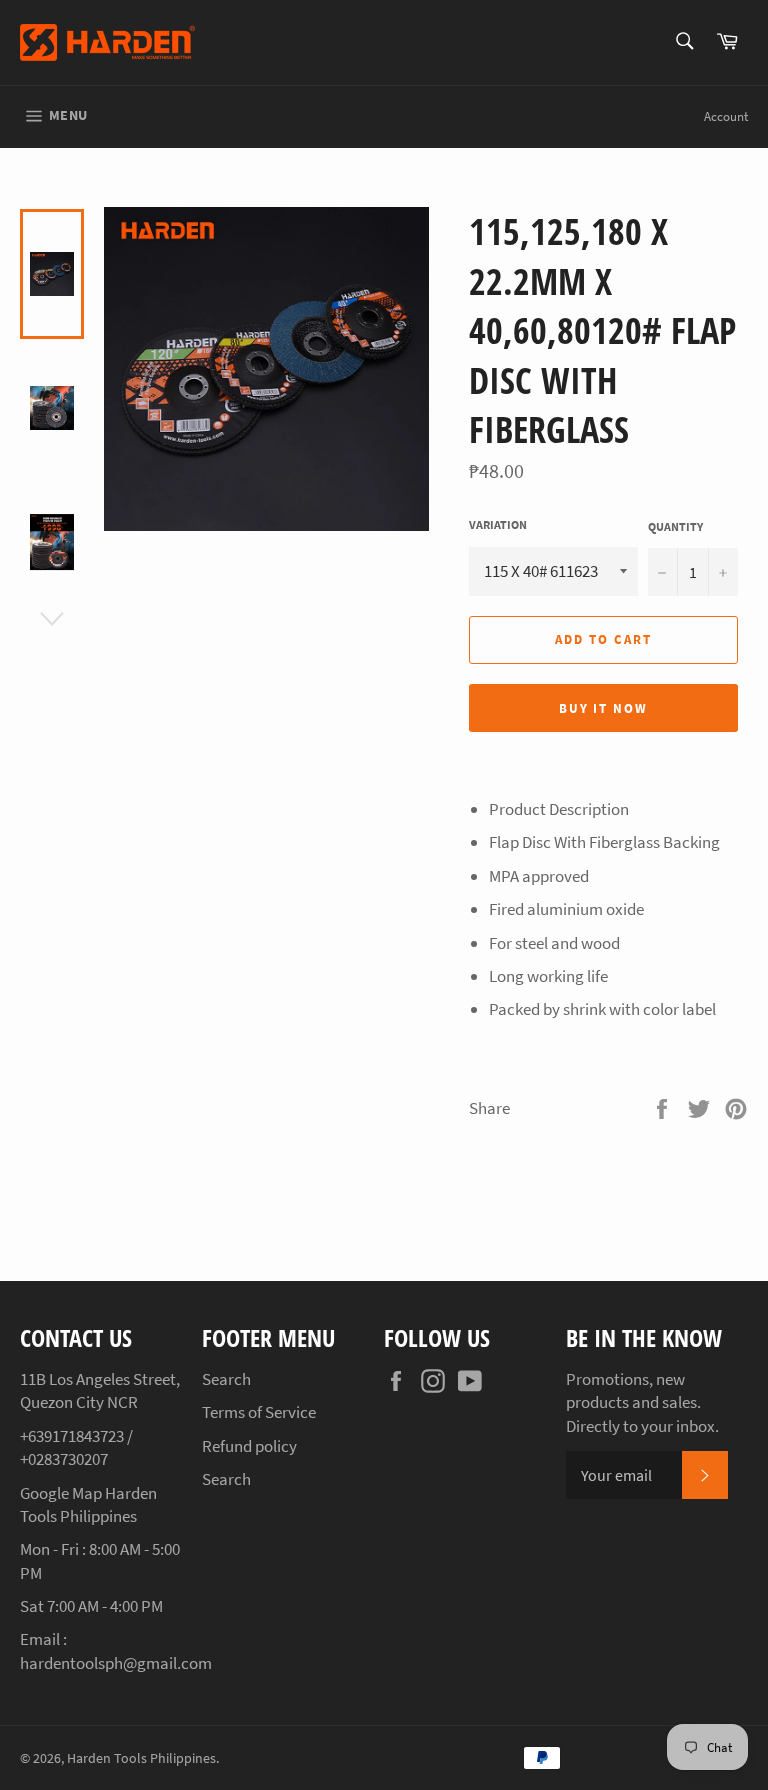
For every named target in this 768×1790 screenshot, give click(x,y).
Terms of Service (259, 1412)
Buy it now (604, 708)
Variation (498, 524)
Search (226, 1379)
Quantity (675, 526)
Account (726, 116)
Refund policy (249, 1446)
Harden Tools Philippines (141, 1758)
